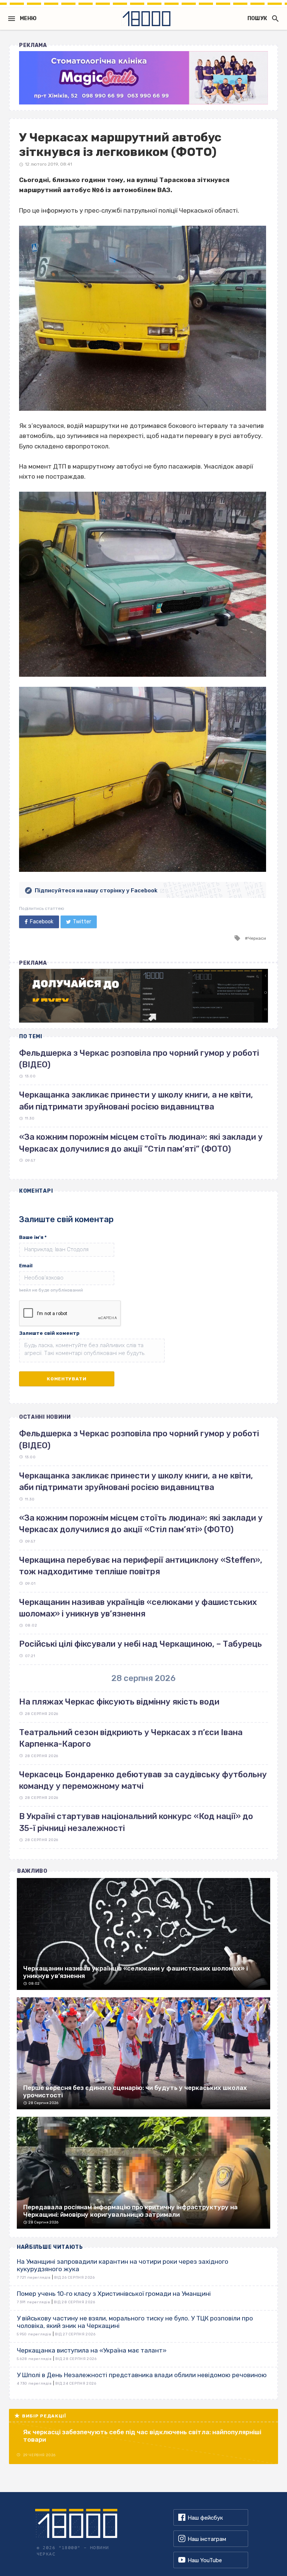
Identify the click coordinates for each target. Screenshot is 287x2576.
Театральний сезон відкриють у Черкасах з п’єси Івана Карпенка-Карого (131, 1738)
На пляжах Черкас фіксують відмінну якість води (119, 1702)
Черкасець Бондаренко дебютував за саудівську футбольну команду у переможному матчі (143, 1780)
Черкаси (257, 938)
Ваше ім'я (33, 1237)
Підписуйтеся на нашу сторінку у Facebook (96, 891)
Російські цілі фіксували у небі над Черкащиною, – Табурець (141, 1644)
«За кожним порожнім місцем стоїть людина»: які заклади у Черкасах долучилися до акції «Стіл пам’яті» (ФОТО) (141, 1524)
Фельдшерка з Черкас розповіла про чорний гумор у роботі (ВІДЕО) (139, 1439)
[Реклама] (143, 78)
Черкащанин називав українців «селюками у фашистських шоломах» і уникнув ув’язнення (138, 1608)
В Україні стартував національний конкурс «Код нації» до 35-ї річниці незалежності (136, 1822)
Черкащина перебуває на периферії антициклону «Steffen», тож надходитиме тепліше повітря (141, 1566)
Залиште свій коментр (49, 1333)
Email (26, 1266)
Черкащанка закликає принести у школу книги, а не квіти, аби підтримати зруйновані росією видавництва (136, 1481)
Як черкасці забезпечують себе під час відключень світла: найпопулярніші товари (142, 2436)
